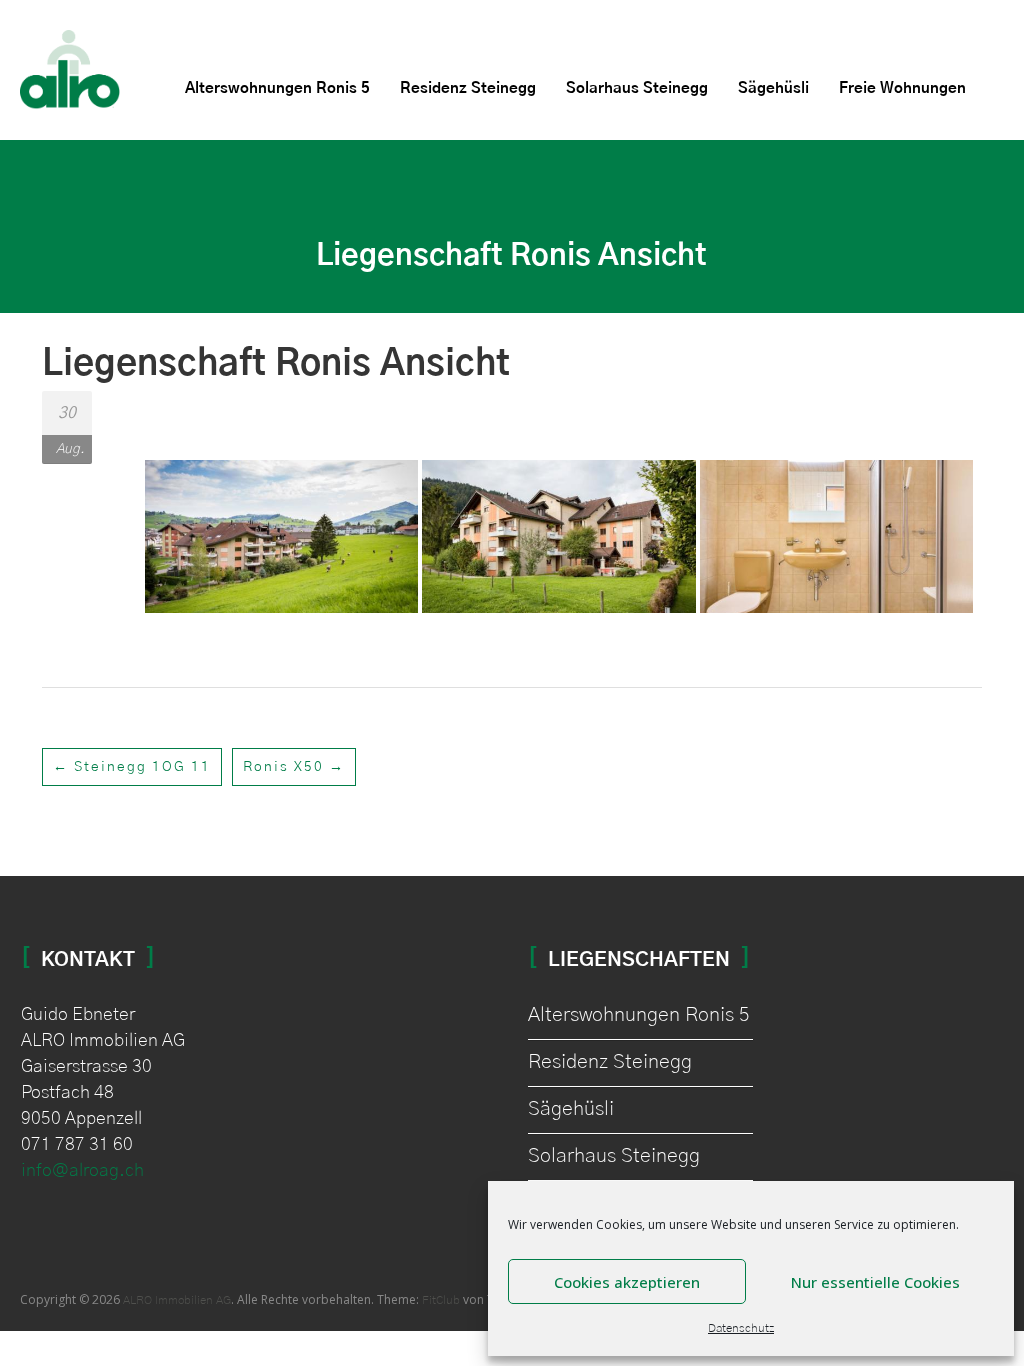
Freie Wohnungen (902, 88)
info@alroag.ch (82, 1171)
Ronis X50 (294, 767)
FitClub (441, 1300)
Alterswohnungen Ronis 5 (277, 88)
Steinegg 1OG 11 (132, 767)
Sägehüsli (773, 88)
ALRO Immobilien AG (177, 1300)
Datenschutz (741, 1328)
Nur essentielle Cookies (875, 1282)
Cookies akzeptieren (627, 1282)
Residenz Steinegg (468, 88)
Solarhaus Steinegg (637, 88)
